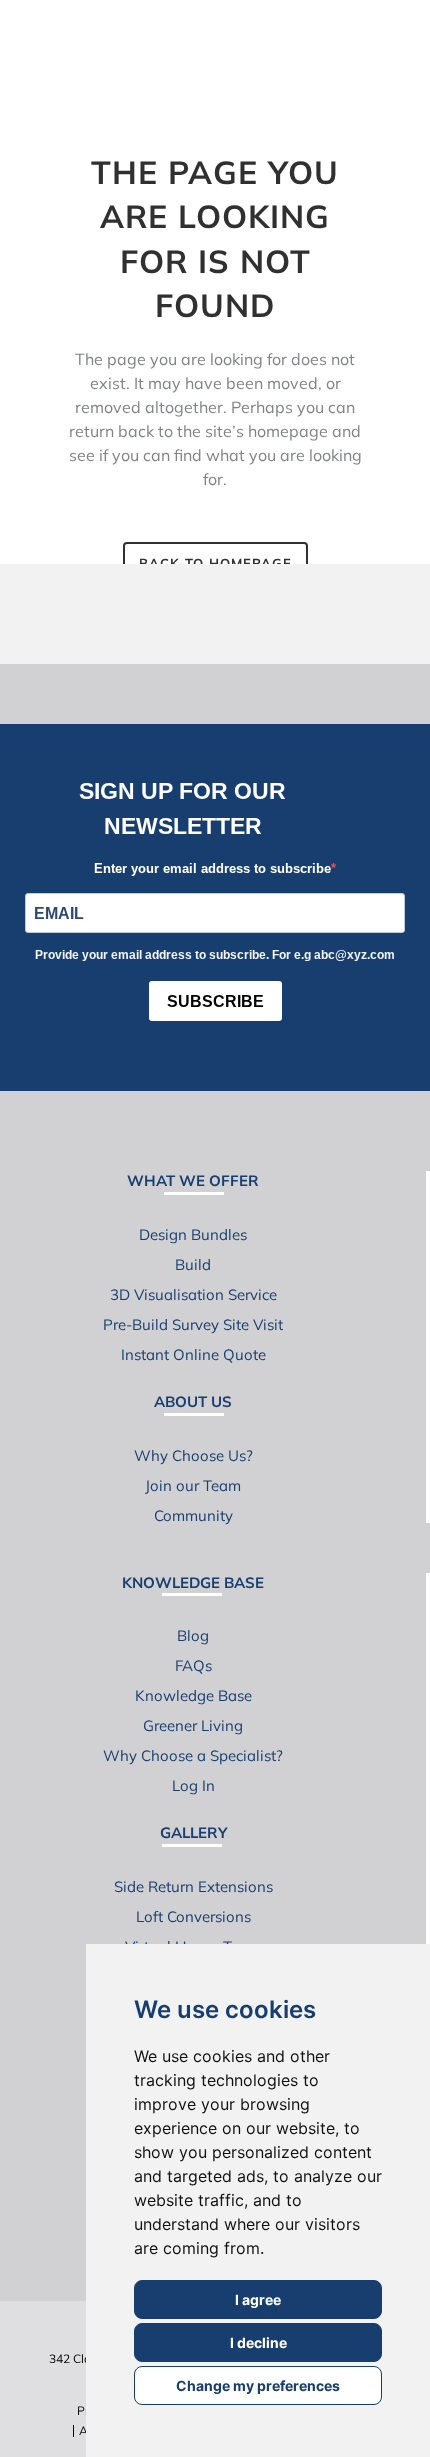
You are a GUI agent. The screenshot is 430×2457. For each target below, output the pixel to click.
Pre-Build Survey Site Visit (193, 1324)
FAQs (193, 1665)
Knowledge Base (193, 1695)
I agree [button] (258, 2299)
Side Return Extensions (193, 1886)
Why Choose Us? (193, 1455)
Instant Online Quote (193, 1354)
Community (193, 1515)
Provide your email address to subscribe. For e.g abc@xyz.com (215, 955)
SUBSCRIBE (215, 1001)
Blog (193, 1635)
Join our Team (193, 1485)
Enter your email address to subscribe (212, 868)
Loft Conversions (193, 1916)
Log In (193, 1785)
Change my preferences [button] (258, 2385)
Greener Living (193, 1725)
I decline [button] (258, 2342)
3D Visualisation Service (193, 1294)
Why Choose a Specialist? (193, 1755)
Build (193, 1264)
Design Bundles (193, 1234)
